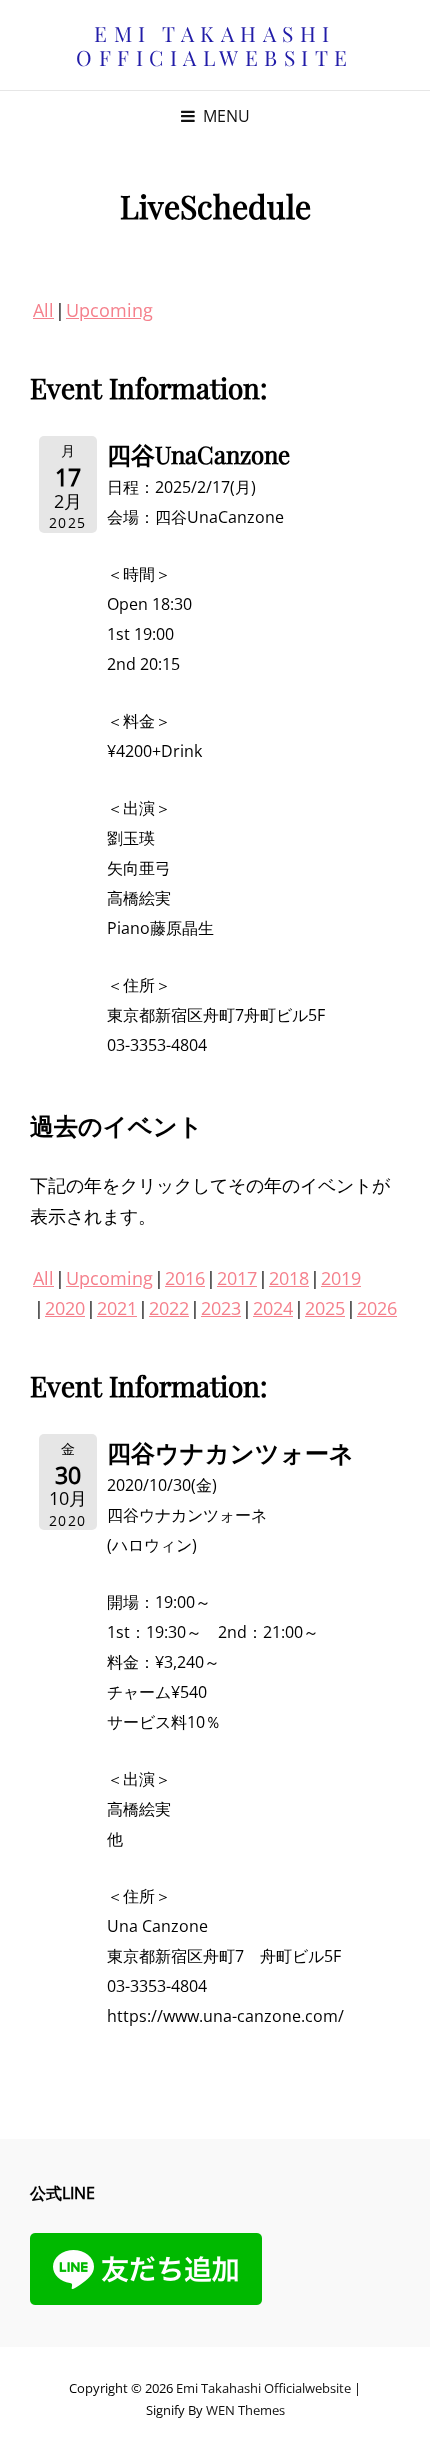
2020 (65, 1308)
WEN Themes (245, 2410)
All (43, 310)
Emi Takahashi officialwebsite (215, 45)
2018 (289, 1278)
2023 (221, 1308)
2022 (169, 1308)
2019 (341, 1278)
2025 (325, 1308)
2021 (117, 1308)
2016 (185, 1278)
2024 (273, 1308)
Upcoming (109, 310)
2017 (237, 1278)
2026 (377, 1308)
